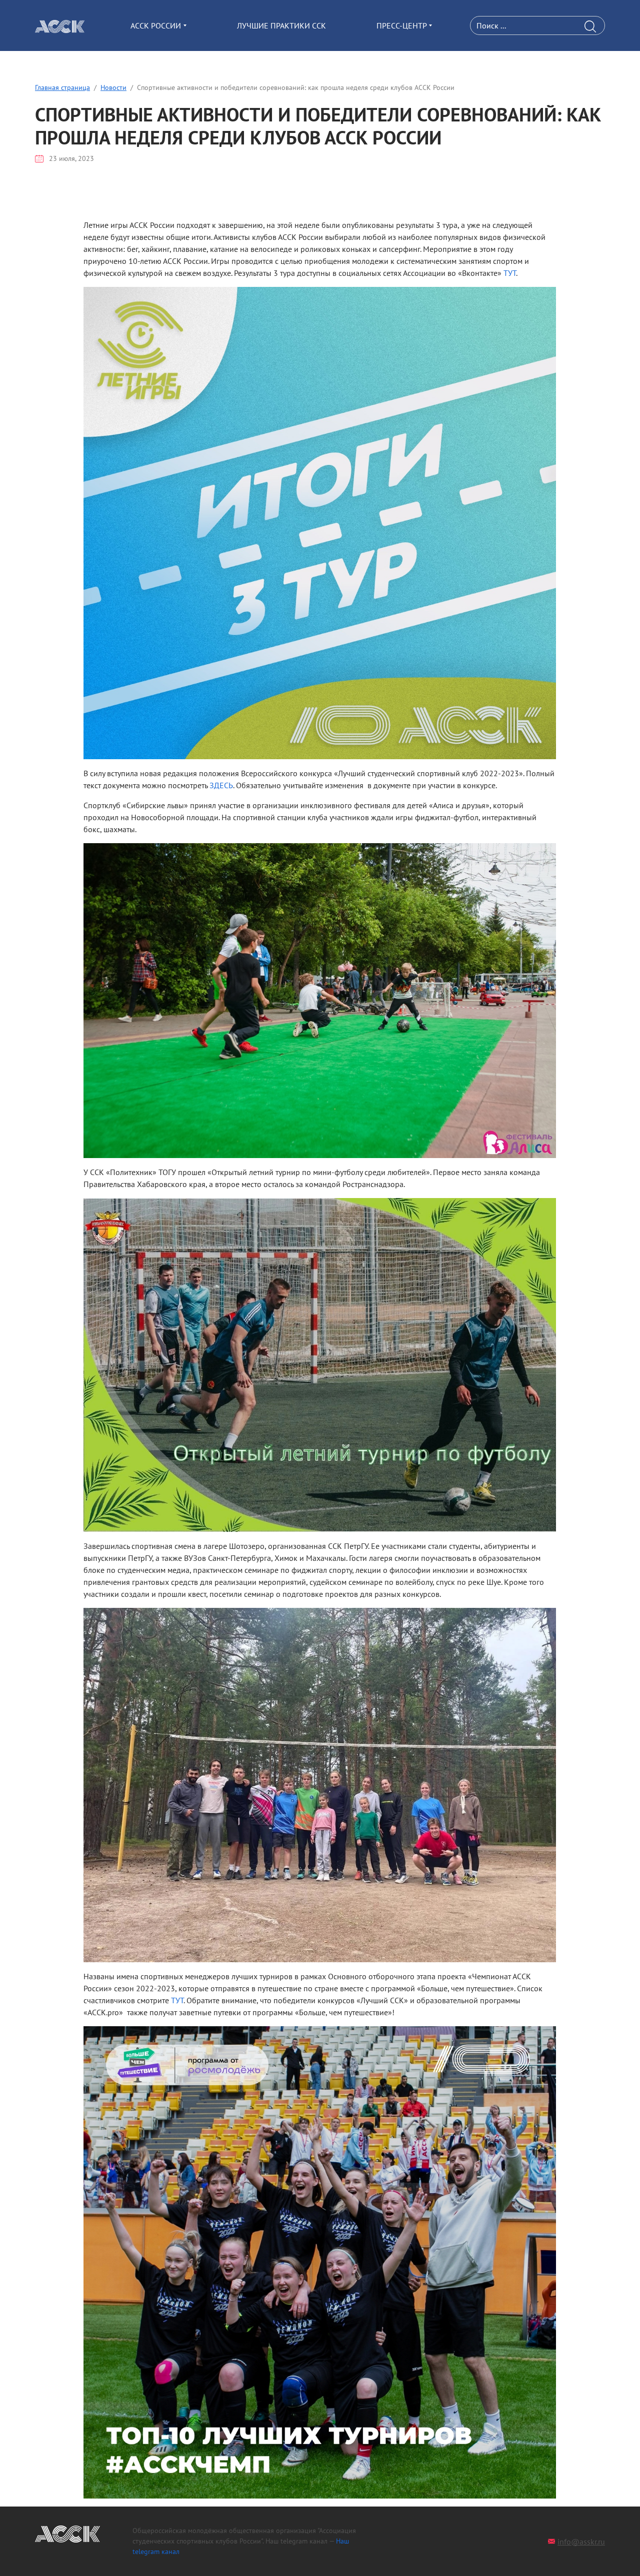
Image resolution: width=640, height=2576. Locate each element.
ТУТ (510, 273)
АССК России (156, 25)
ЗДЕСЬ (221, 785)
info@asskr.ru (581, 2542)
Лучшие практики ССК (281, 25)
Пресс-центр (402, 25)
